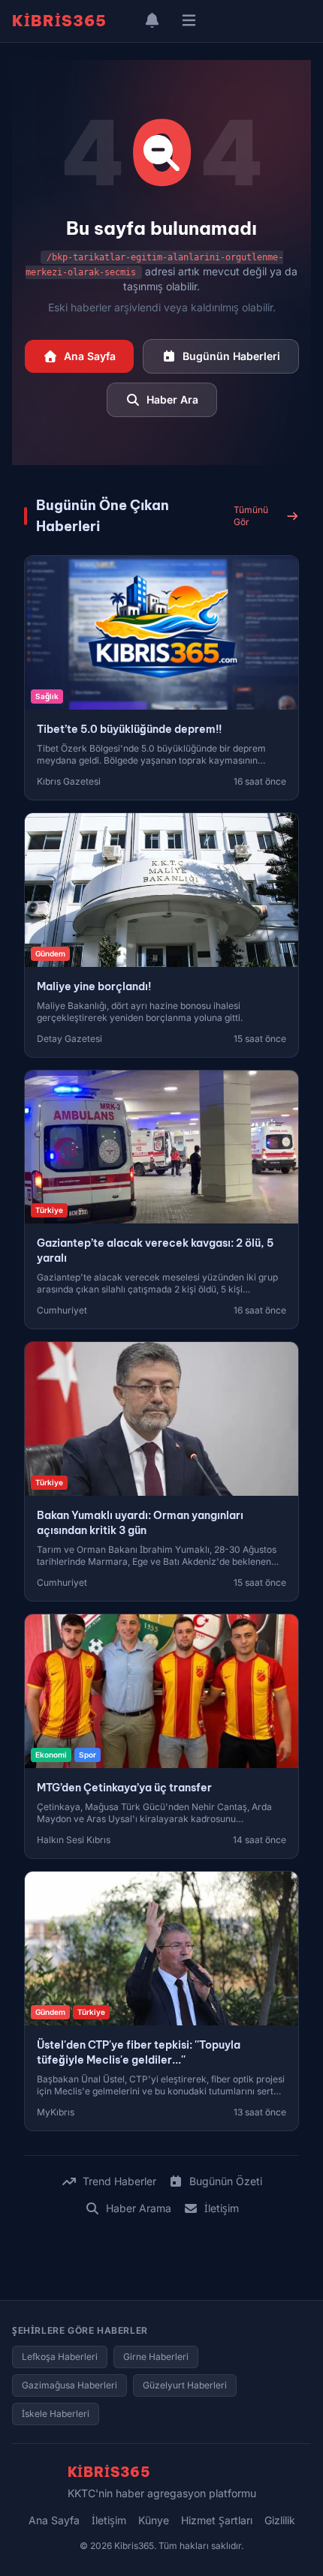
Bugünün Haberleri (231, 356)
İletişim (222, 2208)
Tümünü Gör (251, 516)
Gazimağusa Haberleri (69, 2385)
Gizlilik (280, 2520)
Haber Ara (172, 399)
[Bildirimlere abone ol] (152, 21)
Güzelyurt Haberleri (185, 2385)
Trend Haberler (119, 2181)
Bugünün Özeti (226, 2181)
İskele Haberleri (56, 2414)
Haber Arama (139, 2208)
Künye (154, 2520)
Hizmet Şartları (217, 2520)
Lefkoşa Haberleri (60, 2357)
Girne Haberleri (156, 2357)
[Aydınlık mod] (125, 21)
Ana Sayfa (90, 356)
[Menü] (189, 21)
